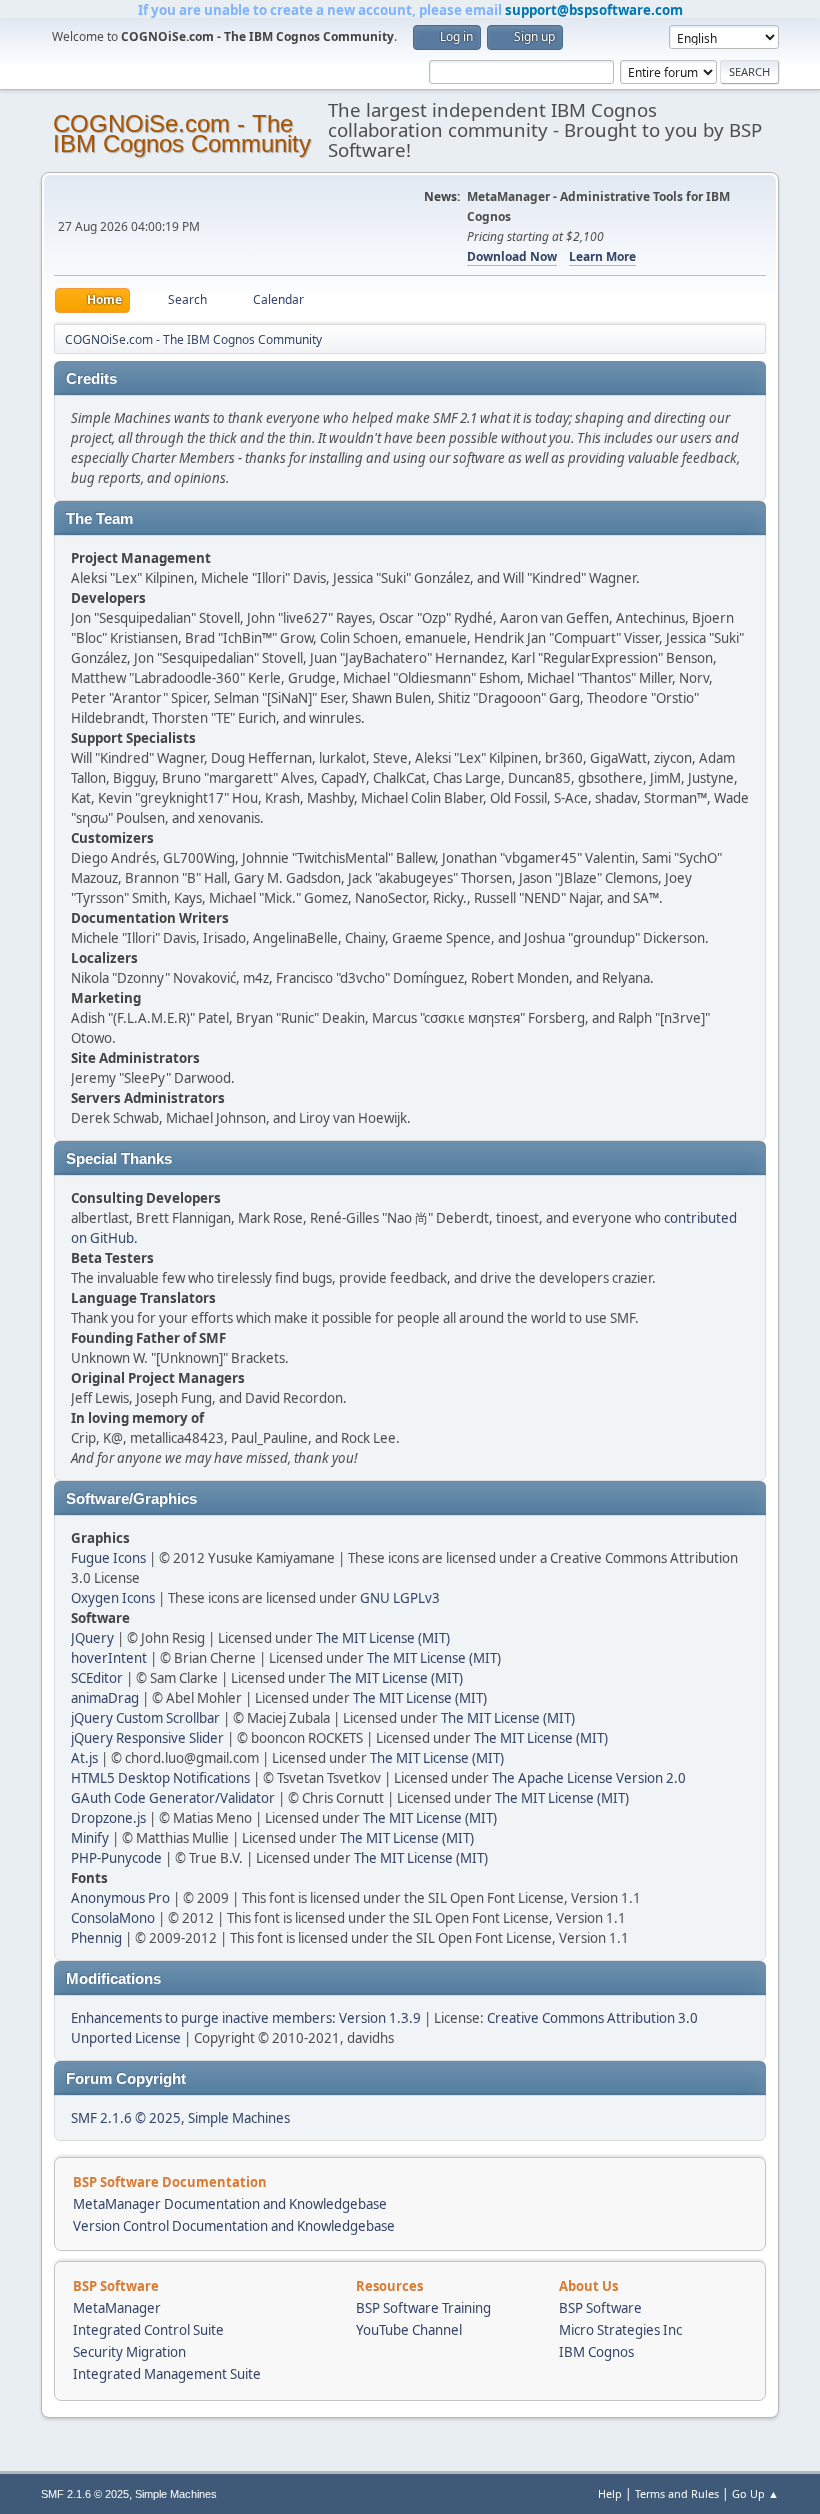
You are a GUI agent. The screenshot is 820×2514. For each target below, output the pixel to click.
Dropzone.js (108, 1818)
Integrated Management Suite (167, 2374)
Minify (90, 1838)
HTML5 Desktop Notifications (160, 1778)
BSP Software (600, 2308)
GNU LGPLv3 (400, 1598)
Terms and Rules (677, 2493)
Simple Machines (239, 2118)
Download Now (512, 256)
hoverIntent (109, 1658)
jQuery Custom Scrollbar (145, 1718)
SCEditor (97, 1678)
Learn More (602, 256)
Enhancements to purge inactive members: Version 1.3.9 (246, 2018)
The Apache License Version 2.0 (589, 1778)
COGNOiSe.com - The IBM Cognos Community (182, 133)
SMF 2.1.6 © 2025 (126, 2118)
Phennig (96, 1938)
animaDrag (105, 1698)
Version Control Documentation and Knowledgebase (234, 2226)
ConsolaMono (113, 1918)
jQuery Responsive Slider (147, 1738)
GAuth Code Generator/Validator (173, 1798)
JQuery (92, 1638)
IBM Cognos (596, 2352)
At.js (84, 1758)
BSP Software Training (423, 2308)
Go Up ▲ (755, 2493)
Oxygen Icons (113, 1598)
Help (610, 2493)
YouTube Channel (409, 2330)
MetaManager (117, 2308)
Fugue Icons (108, 1558)
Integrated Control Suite (148, 2330)
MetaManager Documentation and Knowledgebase (230, 2204)
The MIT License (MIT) (383, 1638)
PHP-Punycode (116, 1858)
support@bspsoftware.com (594, 10)
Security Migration (129, 2352)
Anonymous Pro (120, 1898)
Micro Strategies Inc (620, 2330)
